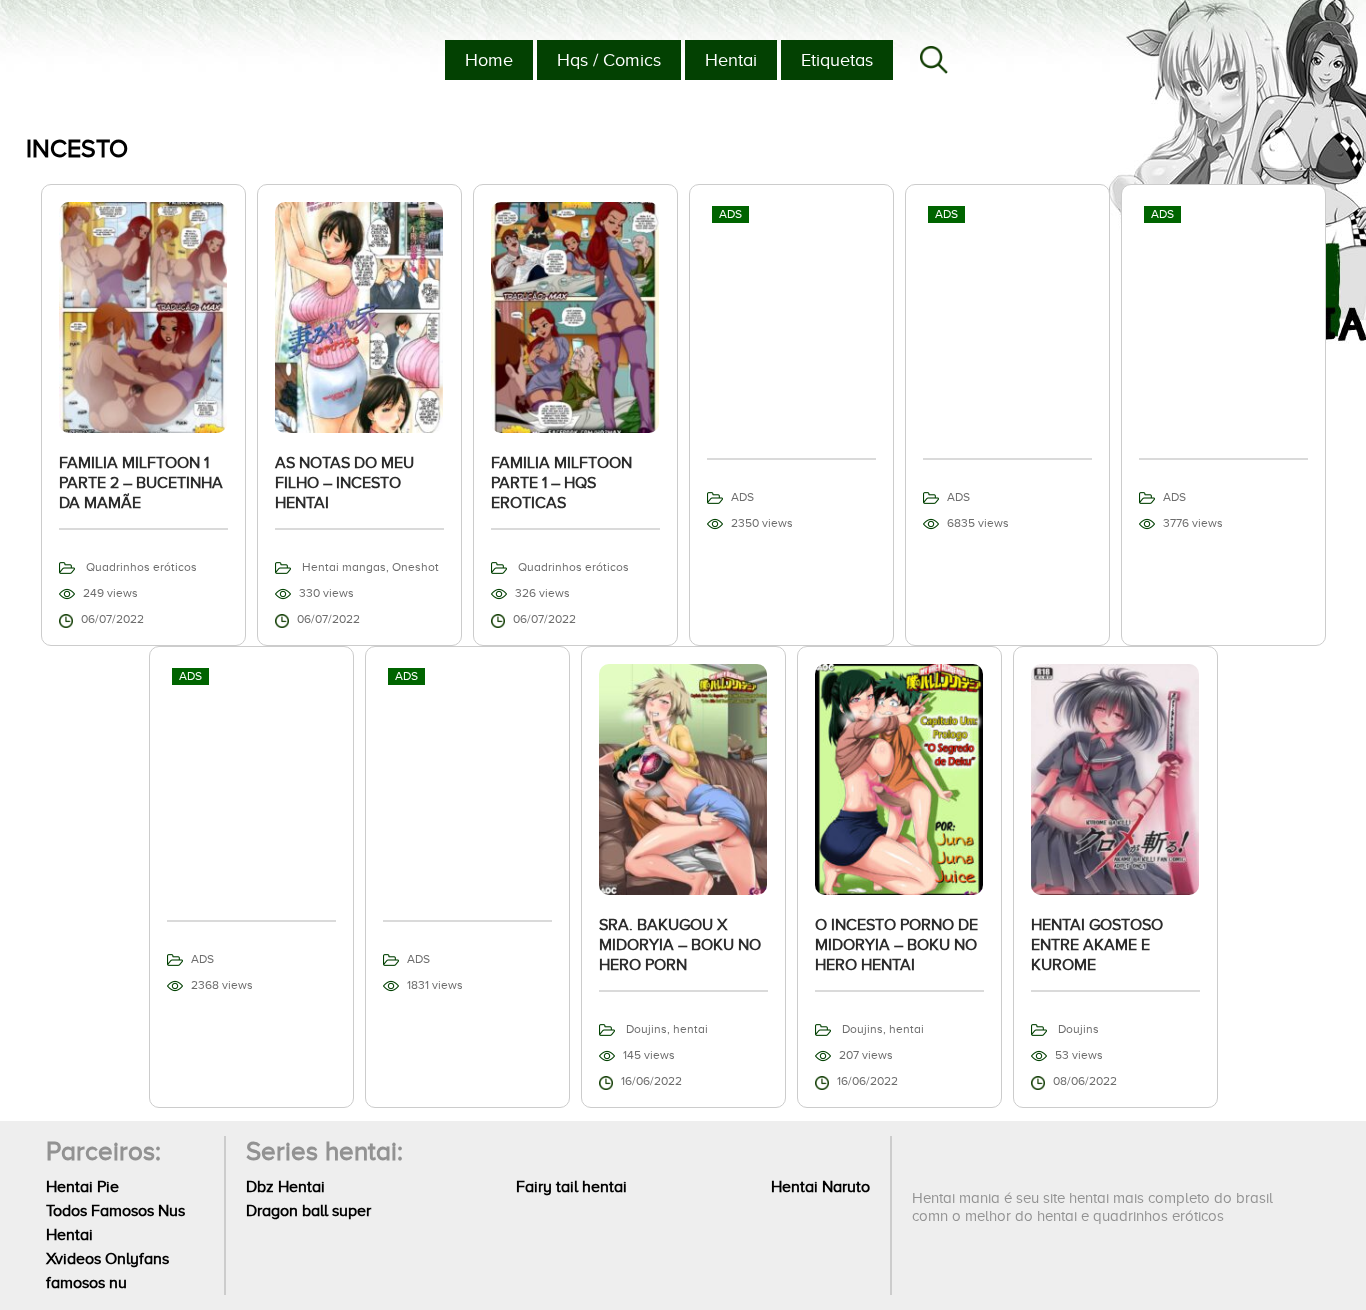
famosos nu (86, 1283)
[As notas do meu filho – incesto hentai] (359, 316)
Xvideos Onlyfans (107, 1259)
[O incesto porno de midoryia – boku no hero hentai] (899, 778)
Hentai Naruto (820, 1187)
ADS (742, 497)
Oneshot (415, 567)
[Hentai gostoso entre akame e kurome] (1115, 778)
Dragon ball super (308, 1211)
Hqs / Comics (609, 60)
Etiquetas (837, 60)
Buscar (934, 60)
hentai (690, 1029)
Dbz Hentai (285, 1187)
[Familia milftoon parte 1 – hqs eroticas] (575, 316)
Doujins (646, 1029)
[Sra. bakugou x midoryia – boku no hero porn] (683, 778)
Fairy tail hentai (571, 1187)
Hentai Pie (82, 1187)
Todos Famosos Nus (115, 1211)
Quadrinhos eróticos (141, 567)
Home (489, 60)
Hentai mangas (344, 567)
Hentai (731, 60)
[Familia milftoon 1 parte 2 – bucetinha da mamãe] (143, 316)
